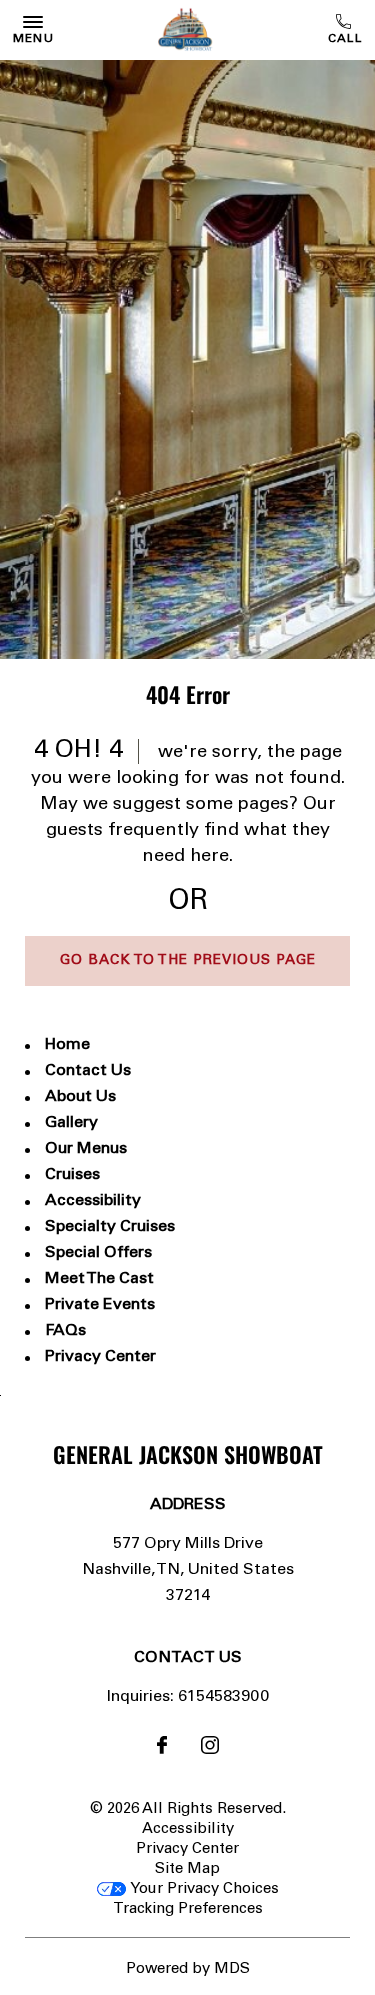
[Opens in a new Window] (162, 1749)
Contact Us (88, 1071)
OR (188, 902)
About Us (80, 1097)
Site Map (187, 1869)
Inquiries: (140, 1697)
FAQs (65, 1331)
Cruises (72, 1175)
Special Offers (98, 1253)
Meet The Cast (99, 1279)
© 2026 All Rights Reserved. (188, 1809)
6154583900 (346, 30)
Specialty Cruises (110, 1227)
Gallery (71, 1123)
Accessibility (93, 1201)
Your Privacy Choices (202, 1889)
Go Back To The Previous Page (188, 961)
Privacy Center (100, 1357)
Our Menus (86, 1149)
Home (67, 1045)
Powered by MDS (188, 1969)
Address (188, 1505)
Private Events (100, 1305)
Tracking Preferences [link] (188, 1909)
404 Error (188, 694)
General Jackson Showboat (188, 1454)
